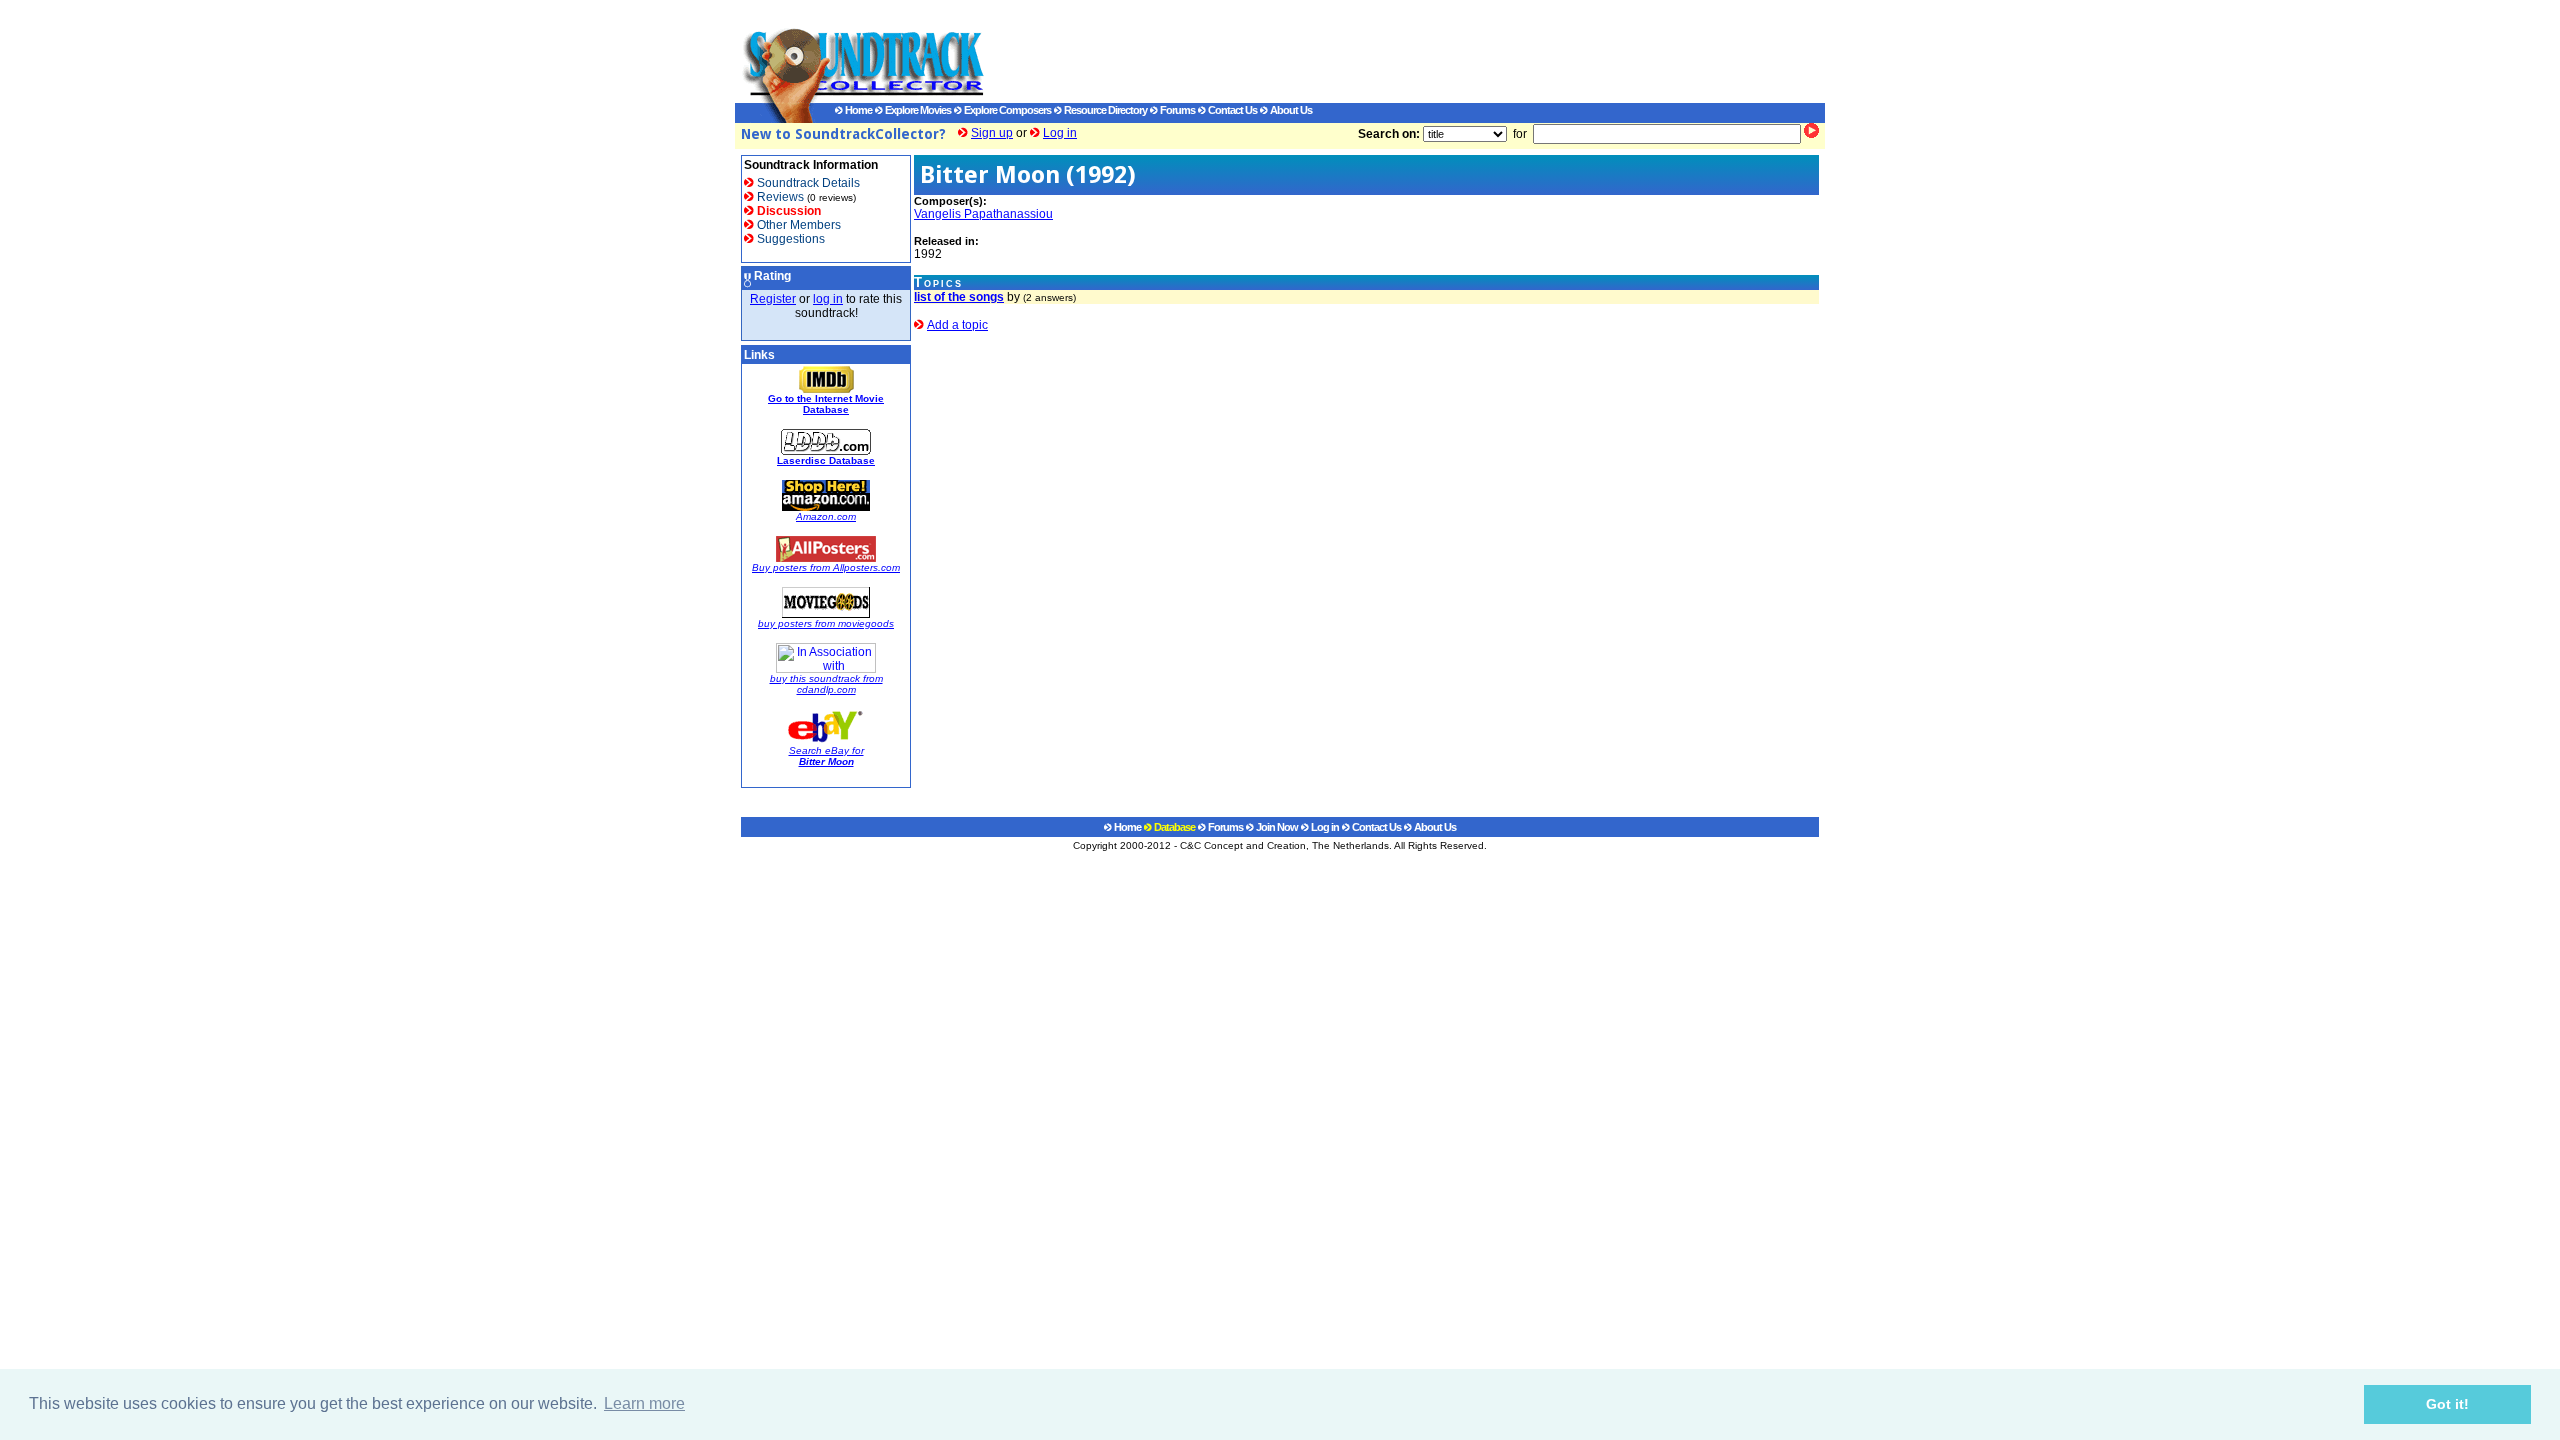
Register (773, 299)
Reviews (779, 197)
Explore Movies (917, 110)
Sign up (992, 133)
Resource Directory (1104, 110)
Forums (1176, 110)
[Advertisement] (1385, 51)
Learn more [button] (644, 1403)
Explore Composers (1006, 110)
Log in (1060, 133)
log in (828, 299)
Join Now (1276, 827)
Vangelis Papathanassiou (983, 214)
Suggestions (789, 239)
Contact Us (1231, 110)
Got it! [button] (2447, 1404)
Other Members (797, 225)
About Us (1290, 110)
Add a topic (957, 325)
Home (857, 110)
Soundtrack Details (807, 183)
